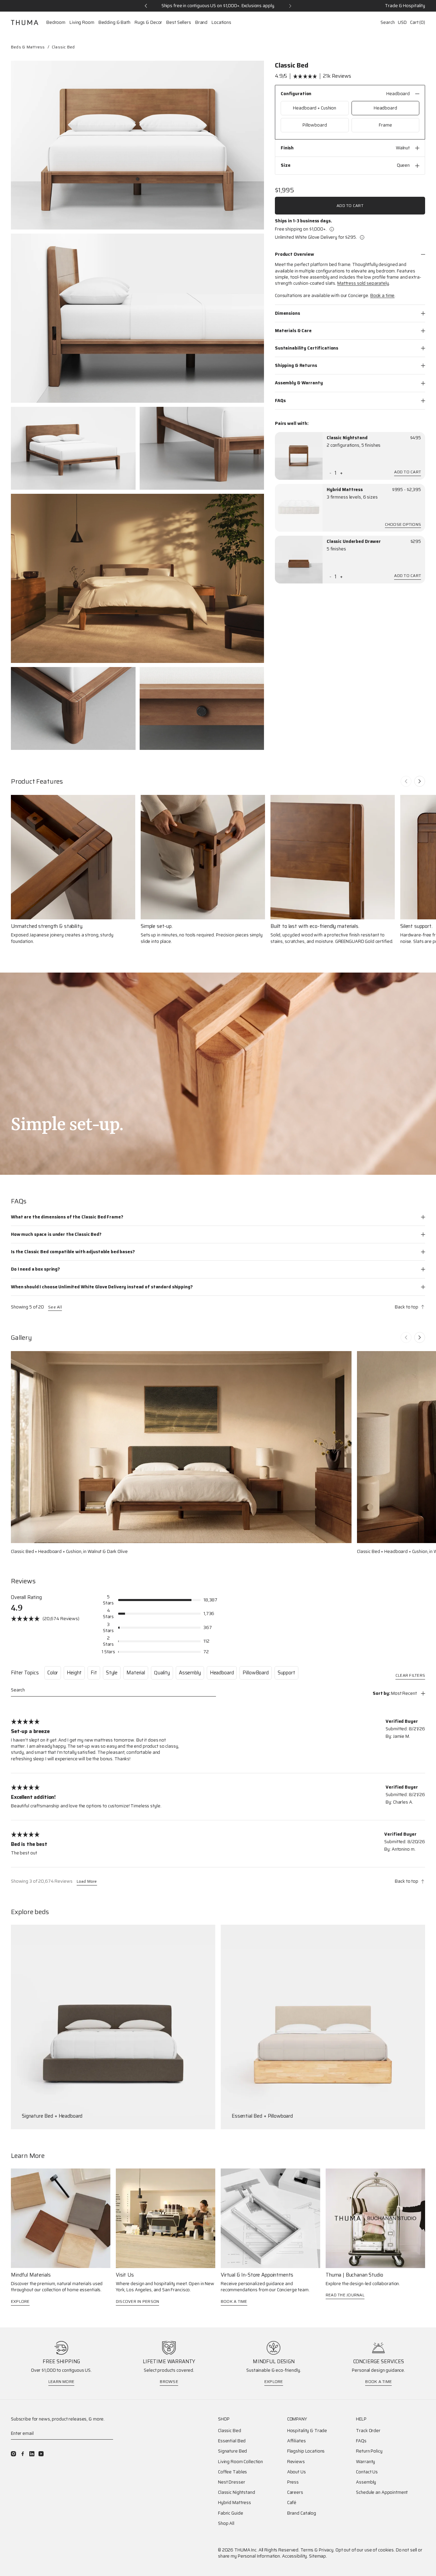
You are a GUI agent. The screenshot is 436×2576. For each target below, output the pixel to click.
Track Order (368, 2431)
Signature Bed (232, 2451)
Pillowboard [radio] (315, 125)
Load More (87, 1882)
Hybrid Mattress (345, 490)
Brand (201, 23)
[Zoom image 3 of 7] (73, 448)
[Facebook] (23, 2454)
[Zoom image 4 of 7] (202, 448)
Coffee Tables (232, 2472)
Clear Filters (410, 1676)
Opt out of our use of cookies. (365, 2550)
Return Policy (369, 2451)
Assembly (190, 1673)
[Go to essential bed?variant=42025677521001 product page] (323, 2027)
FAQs (280, 401)
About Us (297, 2472)
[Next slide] (420, 781)
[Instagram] (13, 2454)
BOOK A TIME (234, 2301)
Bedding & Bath (114, 23)
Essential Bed (232, 2441)
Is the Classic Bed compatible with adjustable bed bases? (73, 1252)
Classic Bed (230, 2431)
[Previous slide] (406, 781)
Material (136, 1673)
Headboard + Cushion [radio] (315, 108)
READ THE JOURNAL (345, 2295)
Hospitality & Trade (307, 2431)
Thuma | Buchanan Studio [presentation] (354, 2275)
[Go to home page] (25, 23)
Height (74, 1673)
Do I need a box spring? (35, 1269)
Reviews (296, 2462)
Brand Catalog (302, 2513)
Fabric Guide (230, 2513)
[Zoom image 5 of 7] (137, 578)
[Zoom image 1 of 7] (137, 145)
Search (387, 22)
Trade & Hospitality (405, 6)
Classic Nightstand (347, 438)
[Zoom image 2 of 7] (137, 318)
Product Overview (294, 254)
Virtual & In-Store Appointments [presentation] (257, 2275)
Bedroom (56, 23)
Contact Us (367, 2472)
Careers (295, 2492)
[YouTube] (41, 2454)
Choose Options (403, 525)
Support (286, 1673)
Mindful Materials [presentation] (31, 2275)
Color (53, 1673)
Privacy (326, 2550)
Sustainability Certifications (307, 348)
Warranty (365, 2462)
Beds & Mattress (28, 47)
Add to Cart (350, 205)
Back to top (407, 1307)
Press (293, 2482)
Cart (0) (418, 22)
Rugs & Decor (148, 23)
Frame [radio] (385, 125)
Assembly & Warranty (299, 383)
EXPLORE (20, 2301)
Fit (94, 1673)
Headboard (222, 1673)
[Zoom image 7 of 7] (202, 709)
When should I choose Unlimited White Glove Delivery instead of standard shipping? (102, 1287)
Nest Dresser (231, 2482)
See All (55, 1307)
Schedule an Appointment (382, 2492)
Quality (162, 1673)
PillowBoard (255, 1673)
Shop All (226, 2523)
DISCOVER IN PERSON (137, 2301)
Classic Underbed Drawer (354, 542)
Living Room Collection (240, 2462)
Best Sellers (178, 23)
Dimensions (287, 313)
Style (112, 1673)
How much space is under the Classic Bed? (56, 1234)
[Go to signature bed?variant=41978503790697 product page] (113, 2027)
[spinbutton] (336, 473)
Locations (221, 23)
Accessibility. (295, 2556)
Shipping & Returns (296, 365)
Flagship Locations (306, 2451)
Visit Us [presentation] (125, 2275)
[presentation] (299, 456)
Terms (307, 2550)
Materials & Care (293, 331)
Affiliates (297, 2441)
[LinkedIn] (32, 2454)
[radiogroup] (350, 117)
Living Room (82, 23)
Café (292, 2503)
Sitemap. (318, 2556)
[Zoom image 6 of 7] (73, 709)
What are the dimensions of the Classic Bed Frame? (67, 1217)
